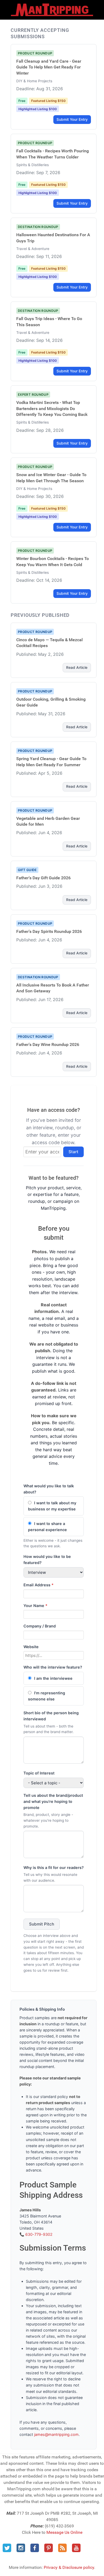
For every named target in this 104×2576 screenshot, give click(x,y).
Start (73, 1152)
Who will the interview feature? (53, 1667)
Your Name (35, 1606)
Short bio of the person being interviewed (51, 1716)
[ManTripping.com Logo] (52, 10)
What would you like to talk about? (49, 1489)
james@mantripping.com (56, 2434)
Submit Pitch (42, 1924)
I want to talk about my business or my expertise (52, 1506)
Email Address (39, 1585)
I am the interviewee (53, 1678)
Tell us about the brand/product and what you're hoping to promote (53, 1801)
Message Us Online (64, 2532)
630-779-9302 (39, 2234)
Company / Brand (40, 1626)
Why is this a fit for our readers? (54, 1868)
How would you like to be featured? (47, 1560)
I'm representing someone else (47, 1696)
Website (31, 1647)
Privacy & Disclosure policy (69, 2567)
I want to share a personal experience (47, 1527)
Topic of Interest (39, 1773)
